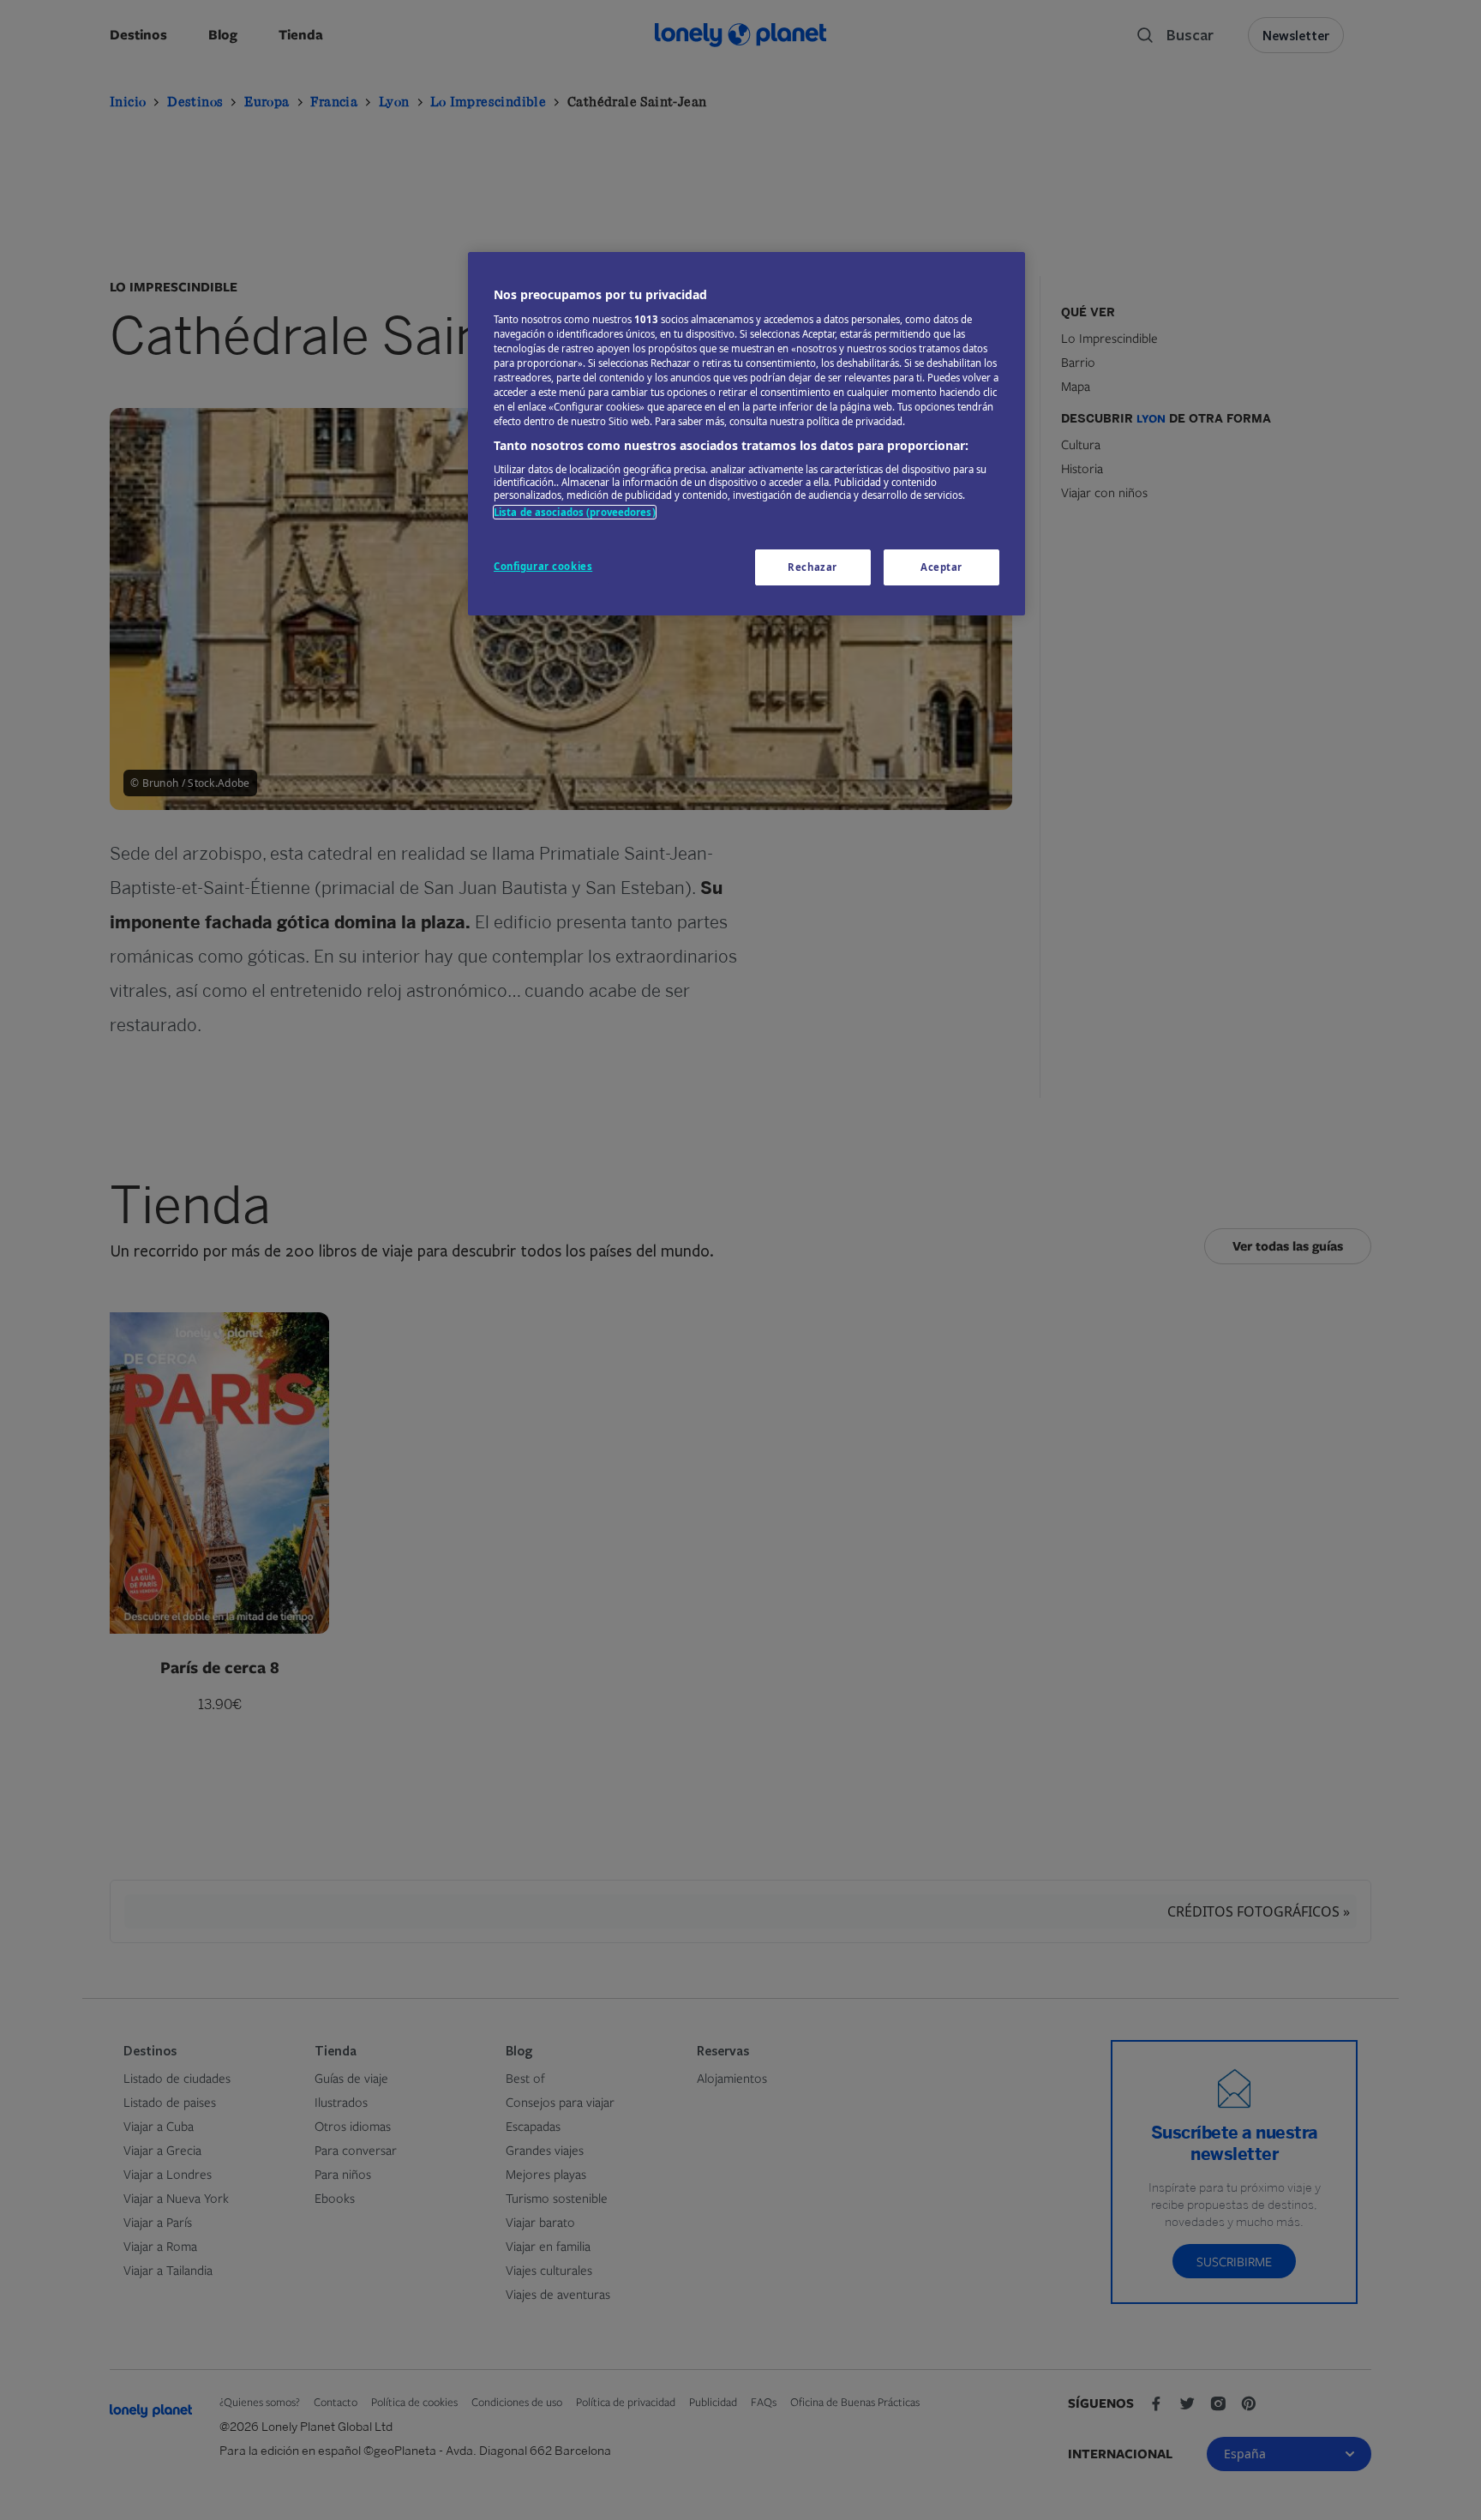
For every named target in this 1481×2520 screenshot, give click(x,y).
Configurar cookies (543, 566)
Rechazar (812, 567)
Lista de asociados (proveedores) (575, 512)
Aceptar (941, 567)
